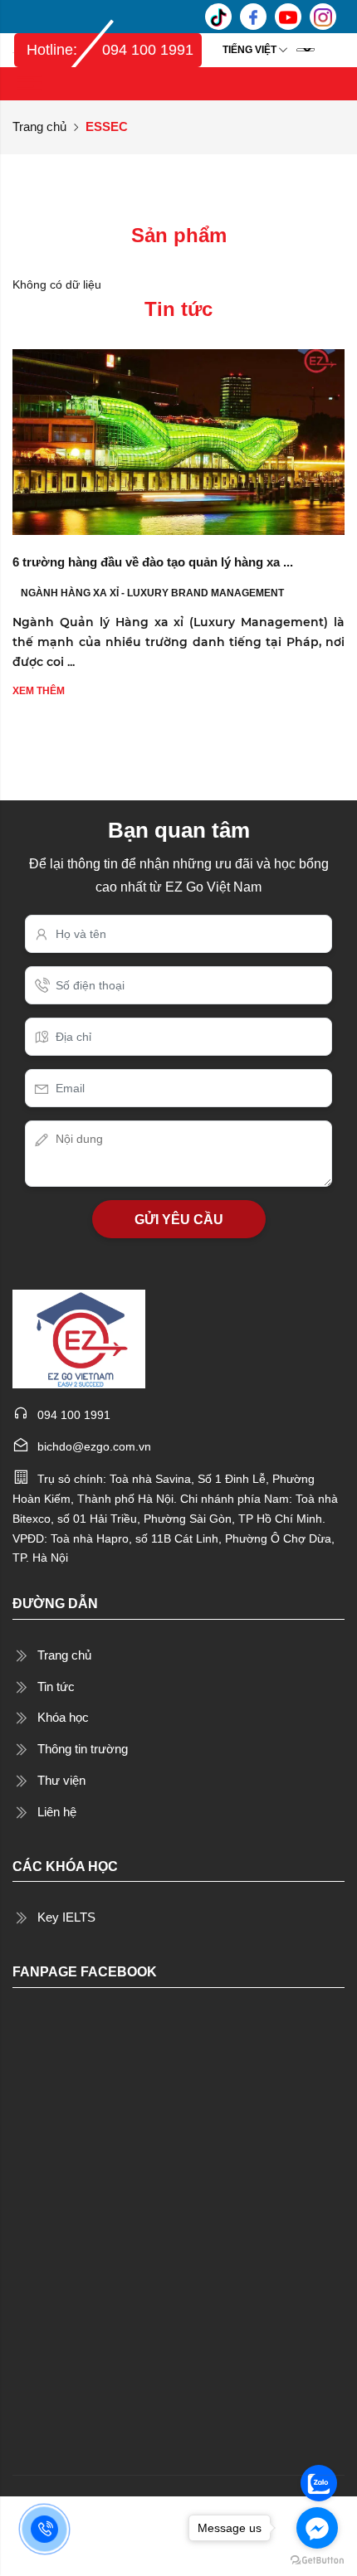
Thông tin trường (83, 1749)
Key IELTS (66, 1917)
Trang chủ (39, 126)
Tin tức (56, 1687)
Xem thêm (39, 691)
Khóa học (63, 1717)
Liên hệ (57, 1812)
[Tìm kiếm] (330, 50)
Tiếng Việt (249, 50)
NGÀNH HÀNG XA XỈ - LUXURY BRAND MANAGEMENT (152, 593)
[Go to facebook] (317, 2528)
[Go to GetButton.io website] (317, 2559)
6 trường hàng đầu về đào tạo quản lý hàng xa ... (153, 562)
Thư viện (61, 1780)
